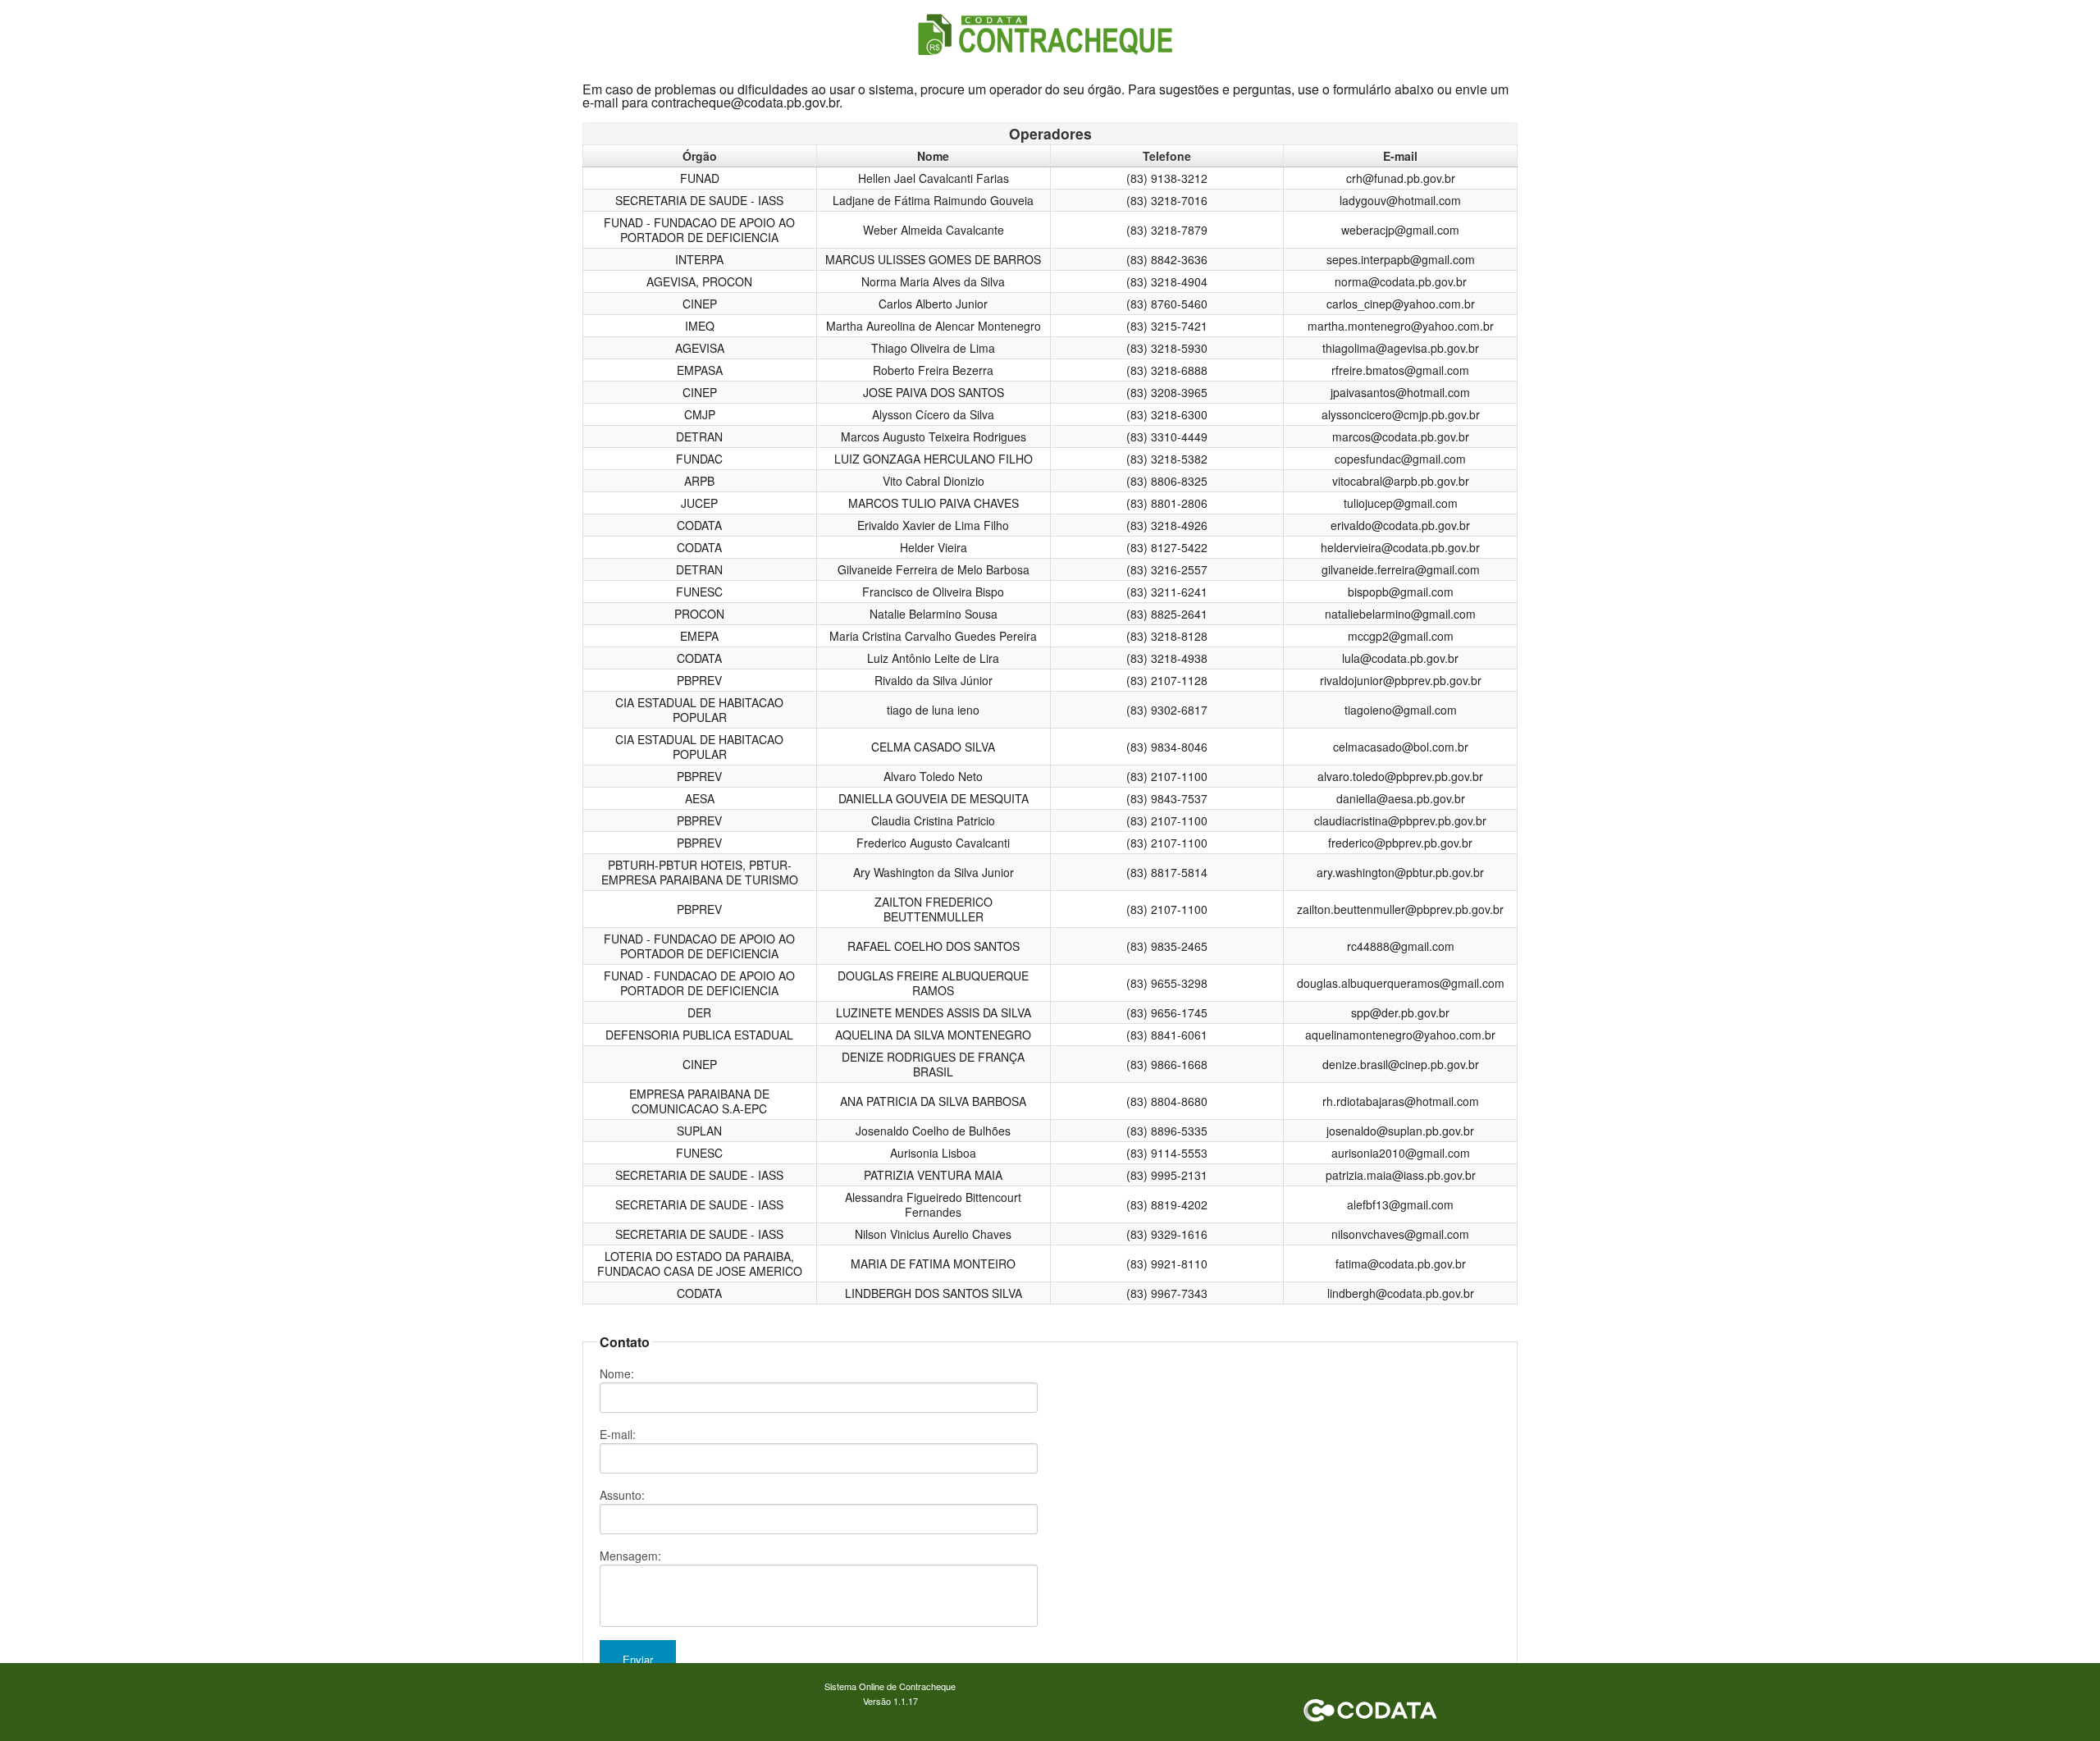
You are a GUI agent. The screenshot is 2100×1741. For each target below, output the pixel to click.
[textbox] (819, 1398)
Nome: (617, 1373)
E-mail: (618, 1434)
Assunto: (622, 1495)
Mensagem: (630, 1556)
